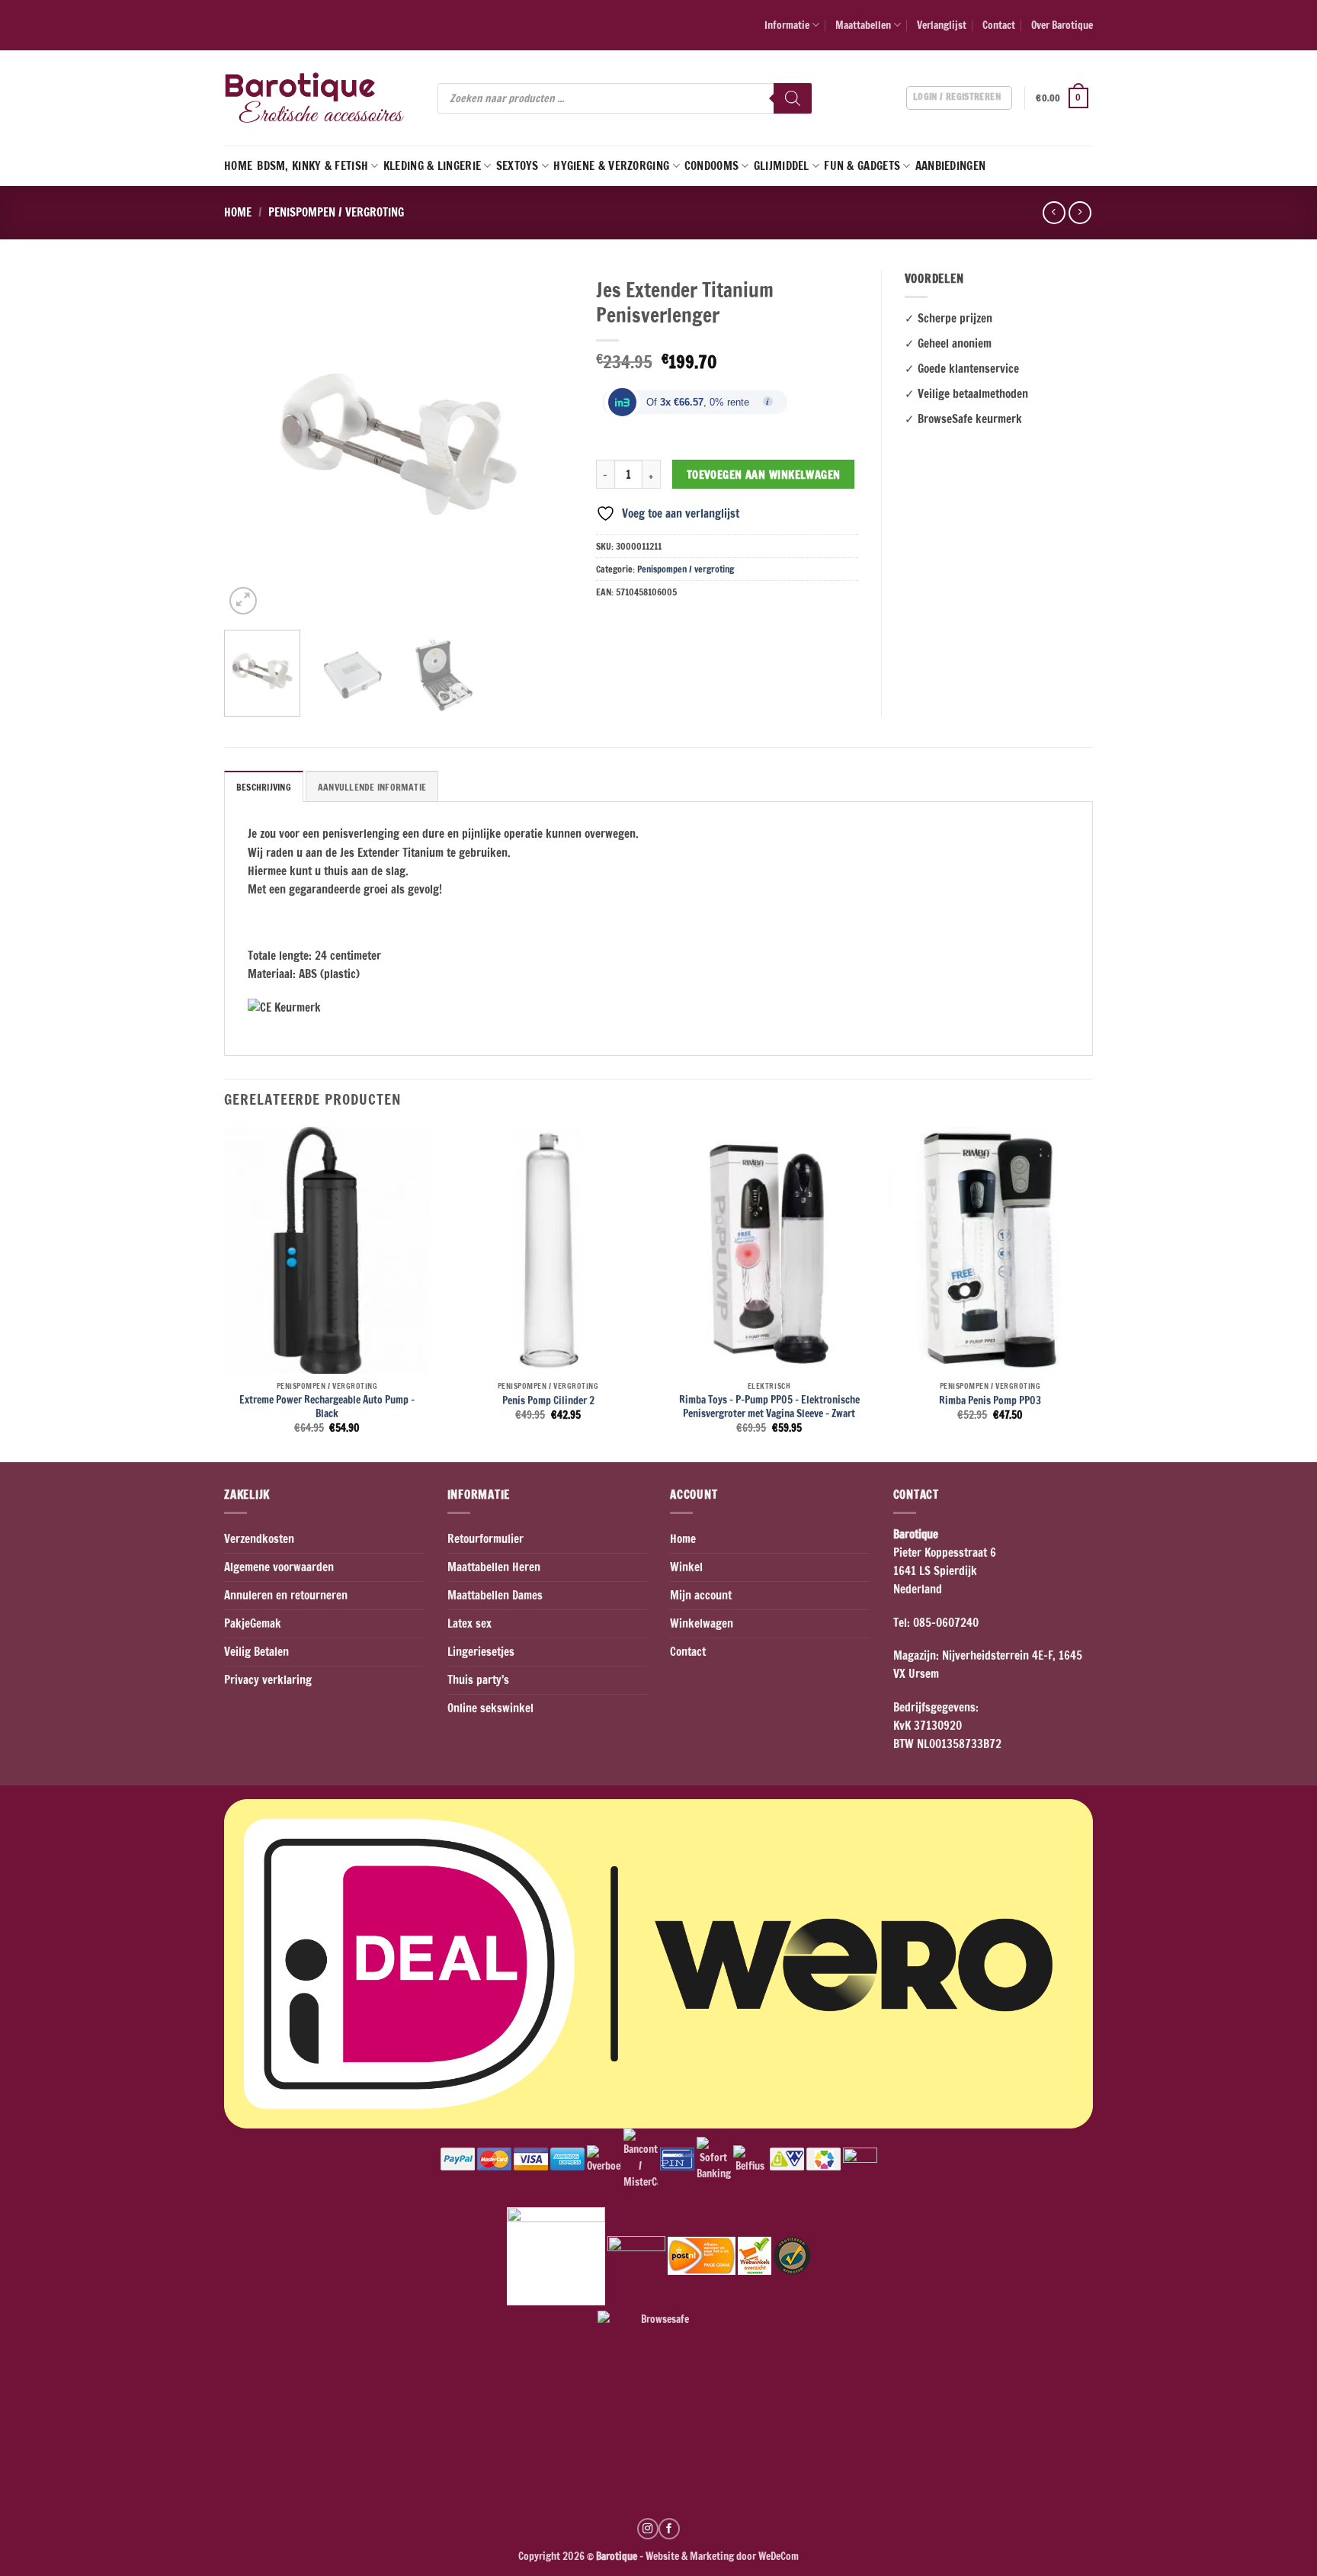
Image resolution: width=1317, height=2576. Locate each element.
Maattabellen (863, 25)
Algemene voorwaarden (279, 1567)
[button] (1064, 98)
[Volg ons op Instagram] (648, 2529)
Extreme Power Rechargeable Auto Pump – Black (327, 1406)
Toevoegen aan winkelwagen (764, 475)
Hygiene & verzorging (611, 166)
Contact (999, 25)
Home (238, 166)
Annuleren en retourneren (286, 1595)
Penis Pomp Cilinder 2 (548, 1400)
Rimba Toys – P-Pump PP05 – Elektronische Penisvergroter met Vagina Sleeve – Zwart (769, 1406)
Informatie (787, 25)
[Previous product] (1080, 213)
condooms (711, 166)
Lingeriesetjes (481, 1652)
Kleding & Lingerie (432, 166)
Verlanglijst (942, 25)
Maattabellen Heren (494, 1567)
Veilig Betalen (256, 1652)
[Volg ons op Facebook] (669, 2529)
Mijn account (701, 1595)
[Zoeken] (793, 98)
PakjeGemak (253, 1623)
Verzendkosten (259, 1539)
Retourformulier (485, 1539)
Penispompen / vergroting (336, 212)
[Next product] (1054, 213)
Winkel (686, 1567)
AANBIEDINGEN (951, 166)
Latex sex (469, 1623)
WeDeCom (777, 2556)
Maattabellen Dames (495, 1595)
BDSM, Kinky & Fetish (312, 166)
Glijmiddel (782, 166)
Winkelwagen (702, 1623)
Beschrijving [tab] (264, 787)
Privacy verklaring (268, 1680)
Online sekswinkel (490, 1708)
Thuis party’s (478, 1680)
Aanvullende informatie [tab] (372, 787)
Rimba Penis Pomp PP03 (990, 1400)
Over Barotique (1062, 25)
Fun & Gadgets (862, 166)
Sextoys (518, 166)
